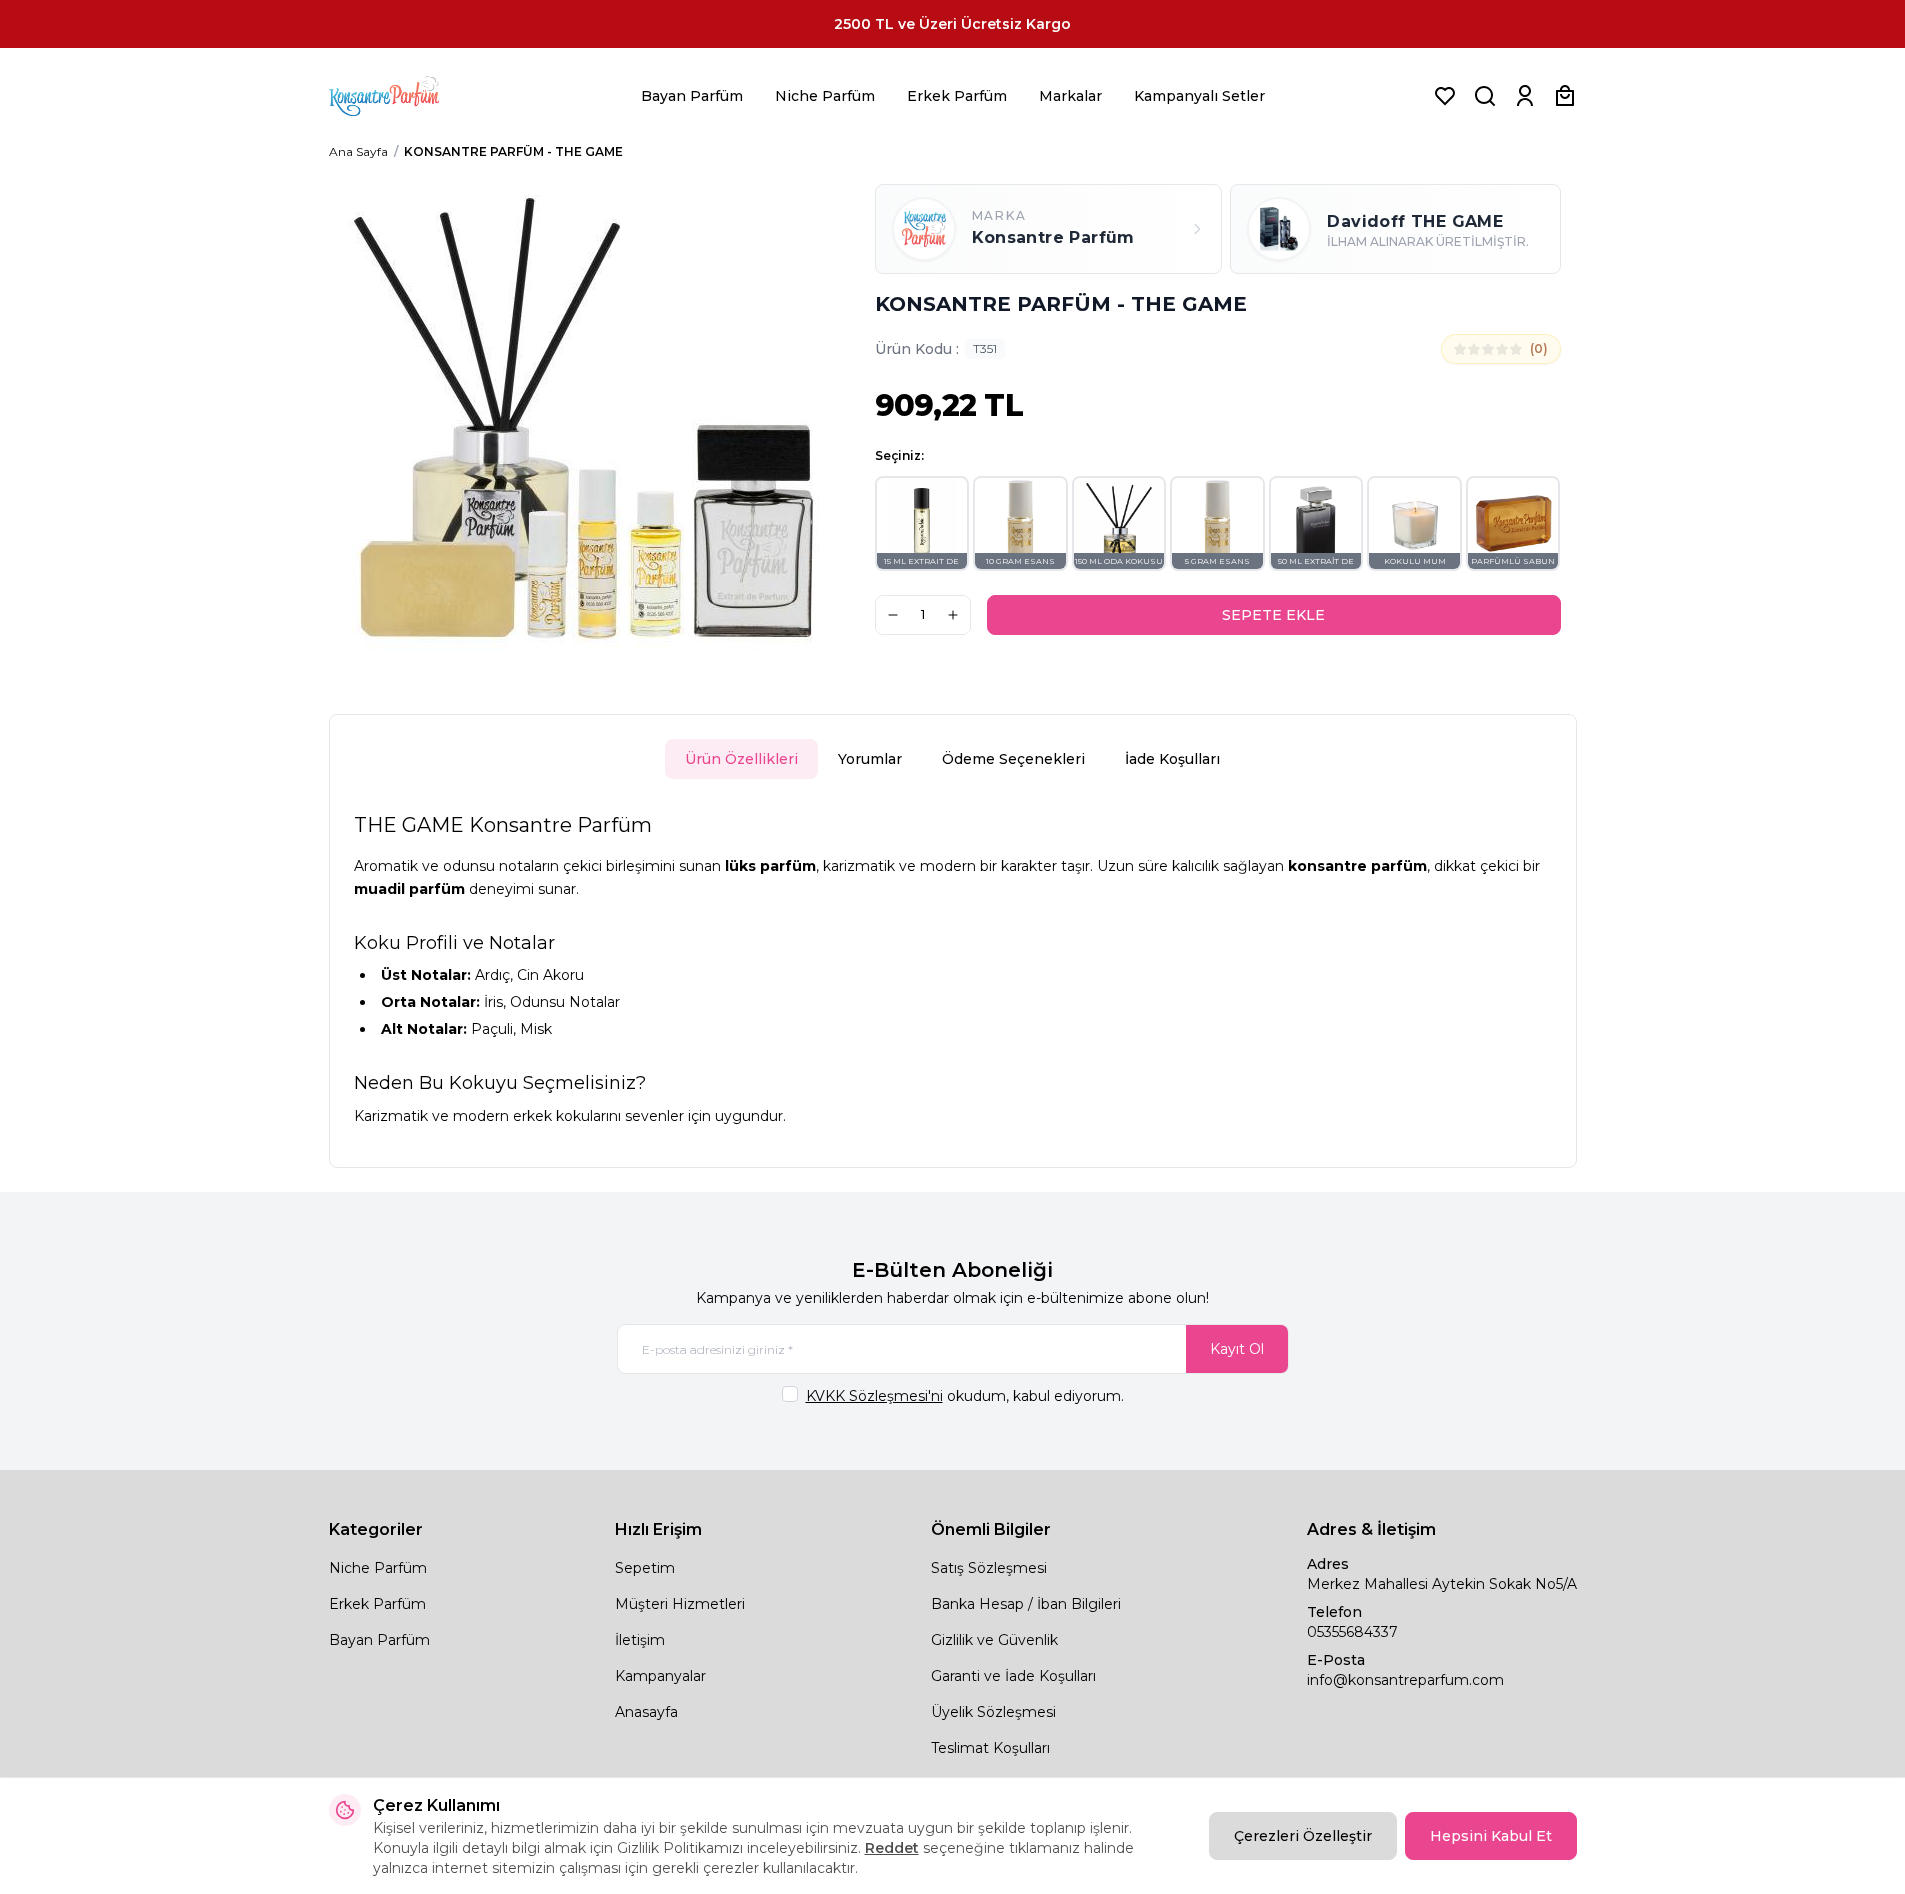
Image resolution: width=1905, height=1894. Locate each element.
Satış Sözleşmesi (989, 1568)
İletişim (640, 1640)
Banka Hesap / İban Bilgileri (1026, 1604)
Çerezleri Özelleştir (1303, 1836)
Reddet (892, 1848)
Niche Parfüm (825, 96)
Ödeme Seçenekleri (1013, 759)
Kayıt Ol (1237, 1349)
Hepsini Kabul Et (1491, 1836)
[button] (922, 523)
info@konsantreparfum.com (1405, 1680)
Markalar (1070, 96)
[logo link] (409, 96)
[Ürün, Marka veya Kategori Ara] (1485, 96)
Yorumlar (870, 759)
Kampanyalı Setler (1199, 96)
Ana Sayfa (358, 151)
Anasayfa (646, 1712)
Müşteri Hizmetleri (680, 1604)
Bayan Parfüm (692, 96)
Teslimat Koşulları (990, 1748)
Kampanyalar (660, 1676)
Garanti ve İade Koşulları (1013, 1676)
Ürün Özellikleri (741, 759)
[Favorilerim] (1445, 96)
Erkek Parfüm (957, 96)
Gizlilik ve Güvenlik (994, 1640)
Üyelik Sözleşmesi (993, 1712)
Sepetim (645, 1568)
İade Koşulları (1172, 759)
